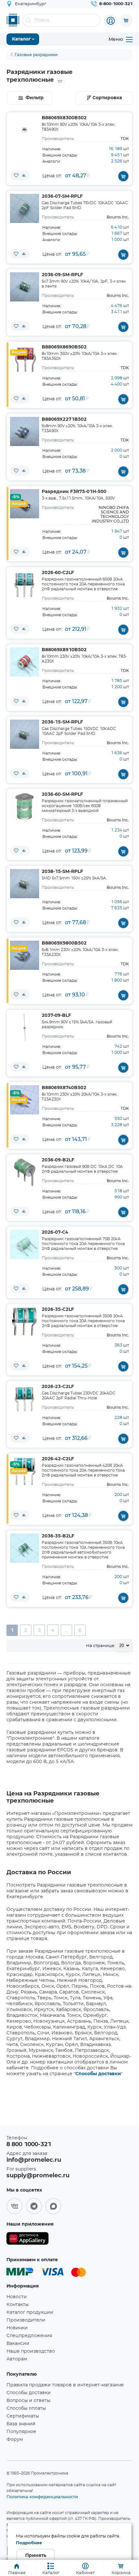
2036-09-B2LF (58, 1160)
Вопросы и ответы (28, 2401)
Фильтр (35, 98)
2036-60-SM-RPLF (62, 794)
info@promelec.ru (34, 2160)
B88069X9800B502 (64, 943)
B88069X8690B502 (64, 347)
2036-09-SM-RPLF (62, 275)
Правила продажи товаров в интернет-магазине (65, 2385)
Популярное (21, 2432)
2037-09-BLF (56, 1016)
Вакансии (18, 2344)
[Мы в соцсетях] (15, 2206)
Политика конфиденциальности (42, 2497)
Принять (36, 2556)
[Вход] (111, 21)
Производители (26, 2320)
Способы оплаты (26, 2408)
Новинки (17, 2328)
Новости (17, 2297)
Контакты (18, 2305)
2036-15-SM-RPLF (62, 722)
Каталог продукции (30, 2312)
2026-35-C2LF (58, 1310)
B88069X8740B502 (64, 1088)
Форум (15, 2440)
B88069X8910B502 (64, 650)
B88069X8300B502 (64, 118)
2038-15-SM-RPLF (62, 872)
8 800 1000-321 (29, 2145)
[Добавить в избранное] (16, 175)
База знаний (21, 2424)
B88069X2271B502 (64, 419)
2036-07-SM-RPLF (62, 196)
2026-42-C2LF (58, 1459)
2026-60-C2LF (58, 573)
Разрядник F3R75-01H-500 (74, 492)
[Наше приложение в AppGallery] (27, 2240)
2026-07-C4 (55, 1232)
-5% (16, 497)
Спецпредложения (29, 2336)
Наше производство (31, 2351)
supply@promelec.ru (38, 2176)
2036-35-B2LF (58, 1536)
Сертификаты (23, 2416)
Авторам (17, 2359)
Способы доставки (98, 2074)
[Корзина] (126, 20)
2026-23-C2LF (58, 1387)
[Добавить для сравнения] (24, 175)
